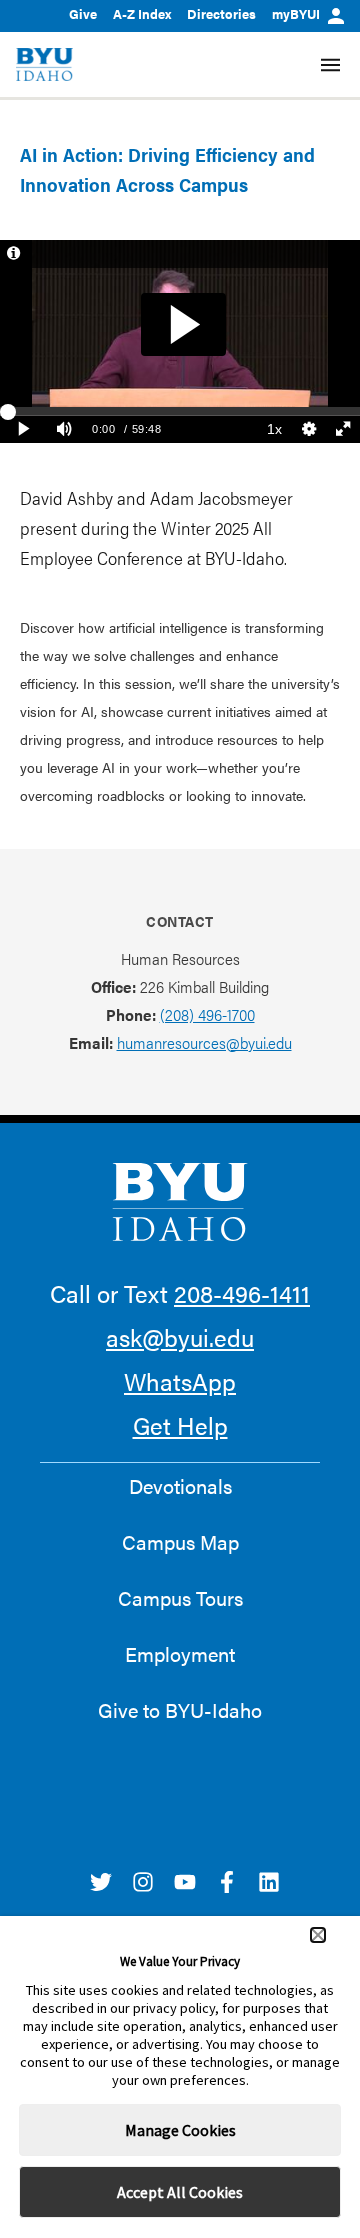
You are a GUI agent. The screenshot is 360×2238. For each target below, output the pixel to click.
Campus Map (180, 1542)
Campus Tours (180, 1598)
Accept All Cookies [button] (180, 2192)
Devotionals (180, 1486)
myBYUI (296, 13)
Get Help (180, 1425)
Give (83, 13)
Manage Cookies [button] (180, 2130)
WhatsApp (180, 1381)
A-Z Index (142, 13)
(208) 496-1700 (207, 1014)
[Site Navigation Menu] (330, 65)
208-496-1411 (242, 1293)
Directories (221, 13)
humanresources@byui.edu (204, 1042)
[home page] (44, 64)
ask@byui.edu (180, 1337)
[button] (318, 1935)
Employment (180, 1654)
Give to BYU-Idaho (180, 1710)
